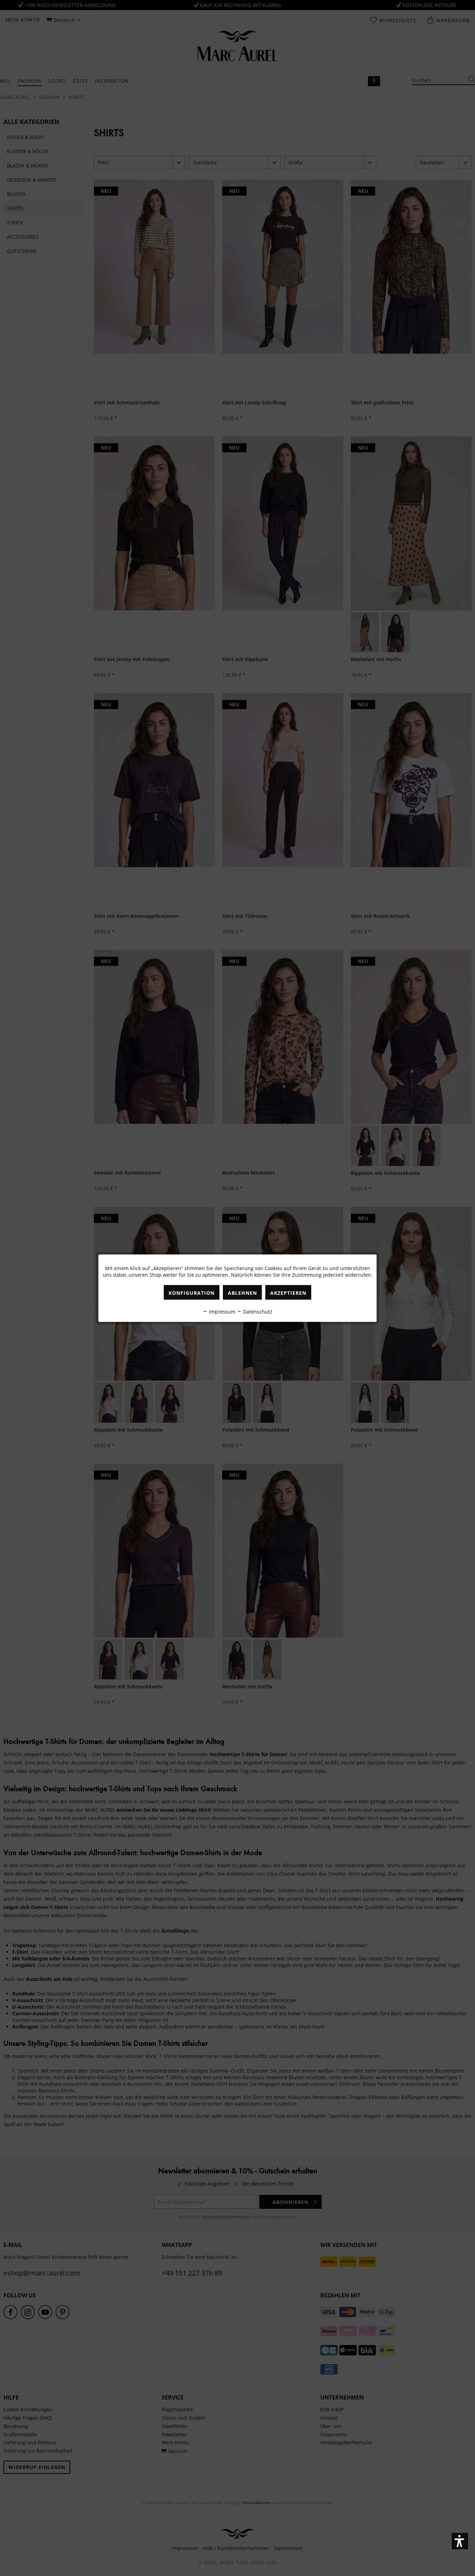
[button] (460, 2541)
